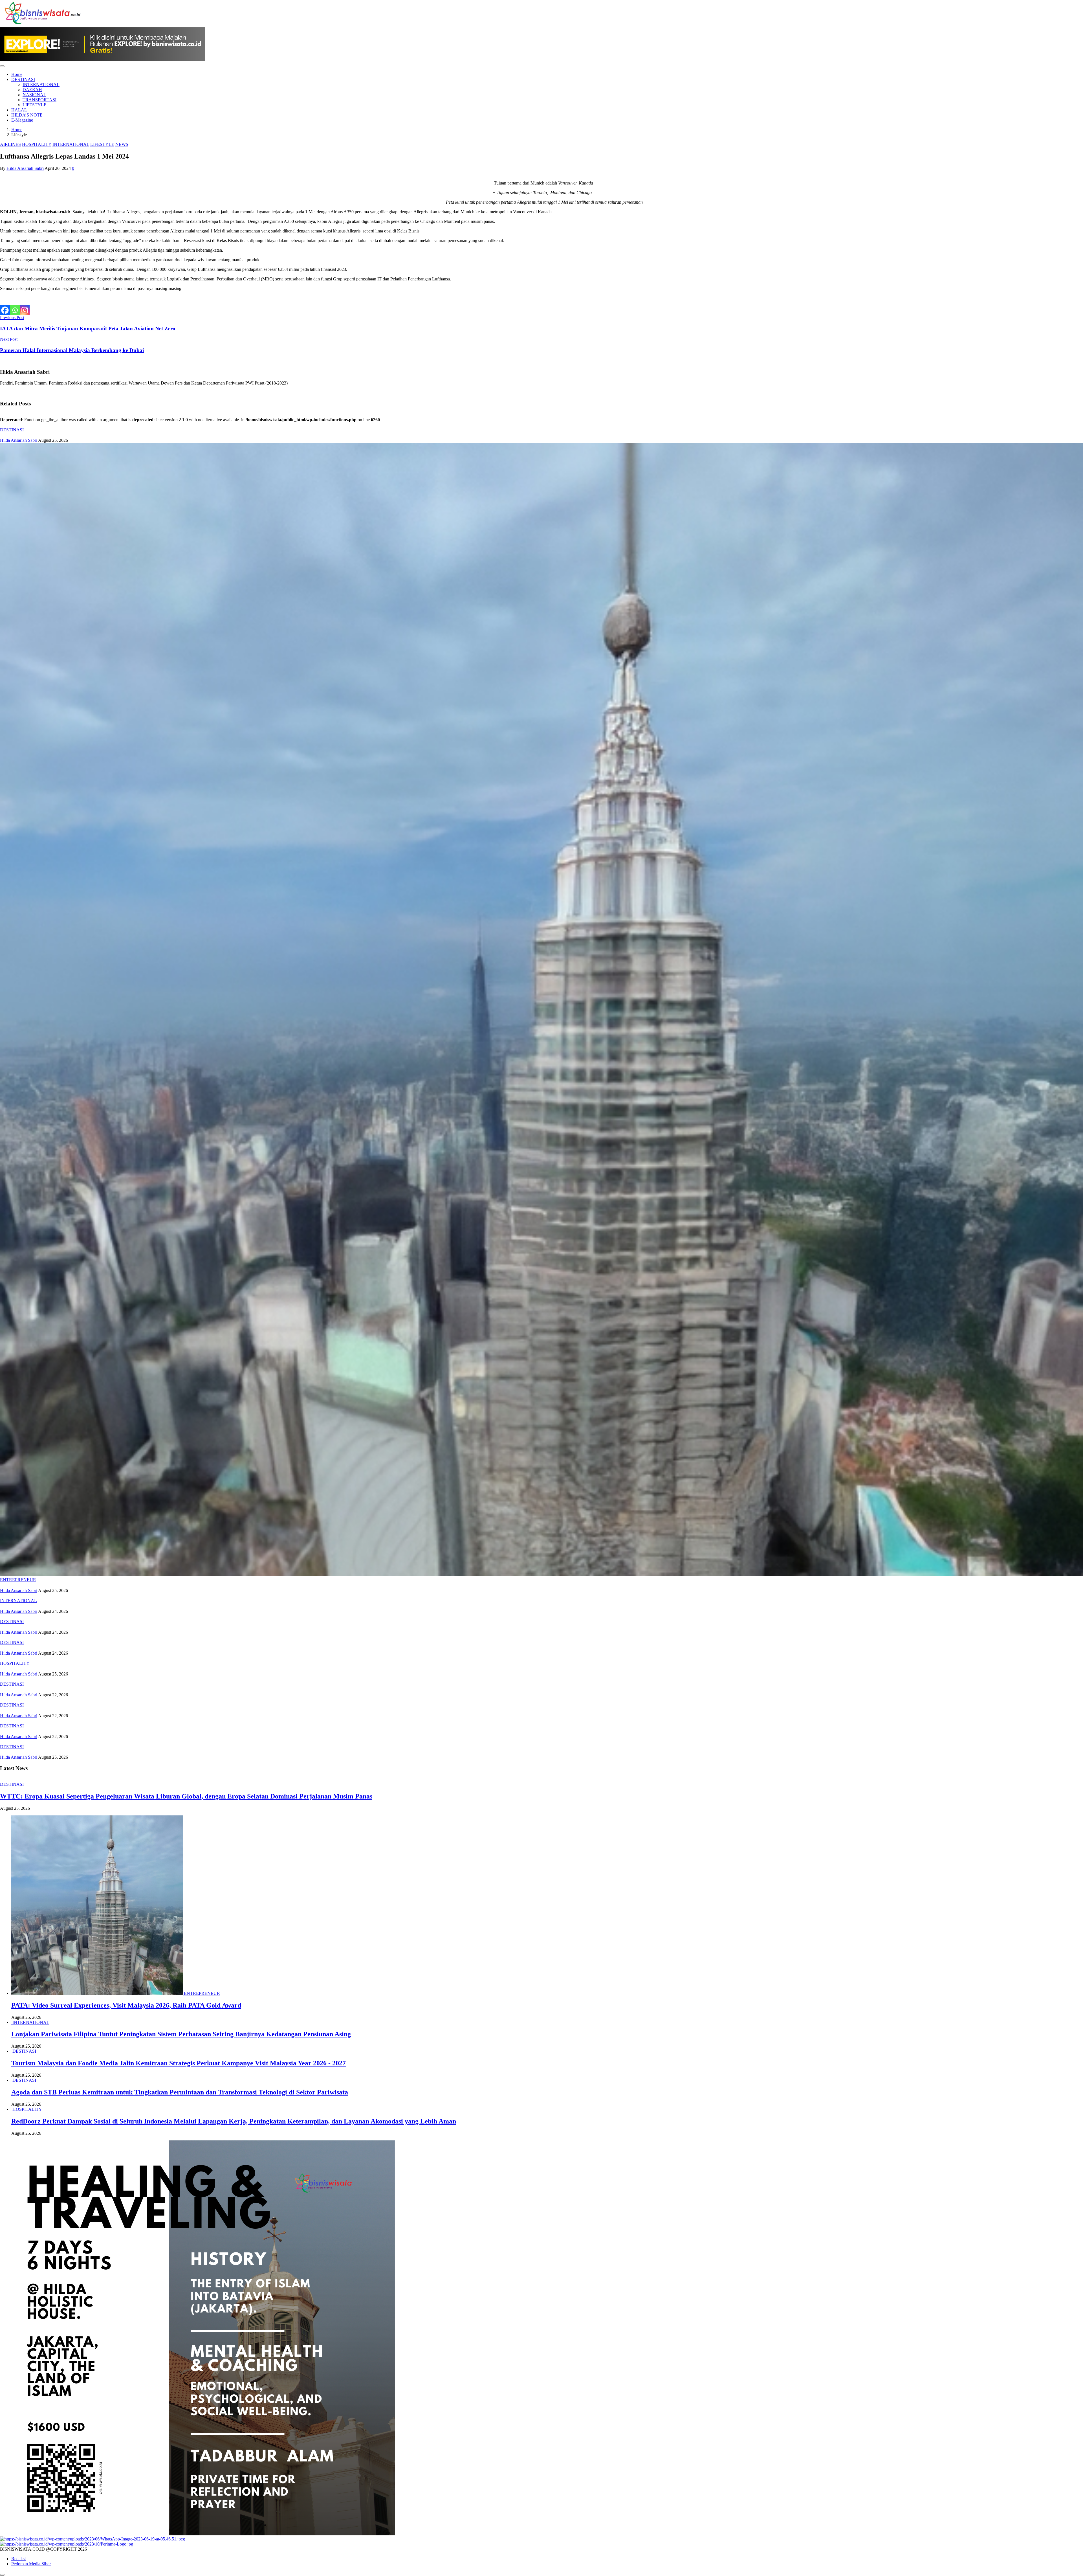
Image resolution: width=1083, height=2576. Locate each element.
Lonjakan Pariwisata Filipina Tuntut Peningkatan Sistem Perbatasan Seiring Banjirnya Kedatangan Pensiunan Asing (181, 2034)
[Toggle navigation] (2, 66)
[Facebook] (5, 310)
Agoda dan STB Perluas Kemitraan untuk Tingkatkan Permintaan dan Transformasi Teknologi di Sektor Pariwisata (180, 2092)
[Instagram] (25, 310)
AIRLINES (10, 144)
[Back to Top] (2, 2575)
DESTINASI (23, 79)
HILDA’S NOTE (27, 115)
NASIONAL (34, 95)
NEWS (122, 144)
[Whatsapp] (15, 310)
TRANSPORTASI (39, 100)
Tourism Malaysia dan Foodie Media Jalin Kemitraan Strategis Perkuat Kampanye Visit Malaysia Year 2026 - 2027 (179, 2063)
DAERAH (32, 90)
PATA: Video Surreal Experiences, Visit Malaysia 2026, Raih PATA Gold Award (126, 2005)
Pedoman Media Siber (31, 2564)
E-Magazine (22, 120)
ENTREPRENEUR (18, 1580)
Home (17, 74)
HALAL (19, 110)
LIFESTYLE (35, 105)
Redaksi (18, 2559)
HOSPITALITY (37, 144)
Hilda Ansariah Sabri (25, 168)
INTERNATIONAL (41, 84)
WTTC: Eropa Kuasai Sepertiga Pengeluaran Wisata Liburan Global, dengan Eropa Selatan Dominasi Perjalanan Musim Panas (186, 1796)
